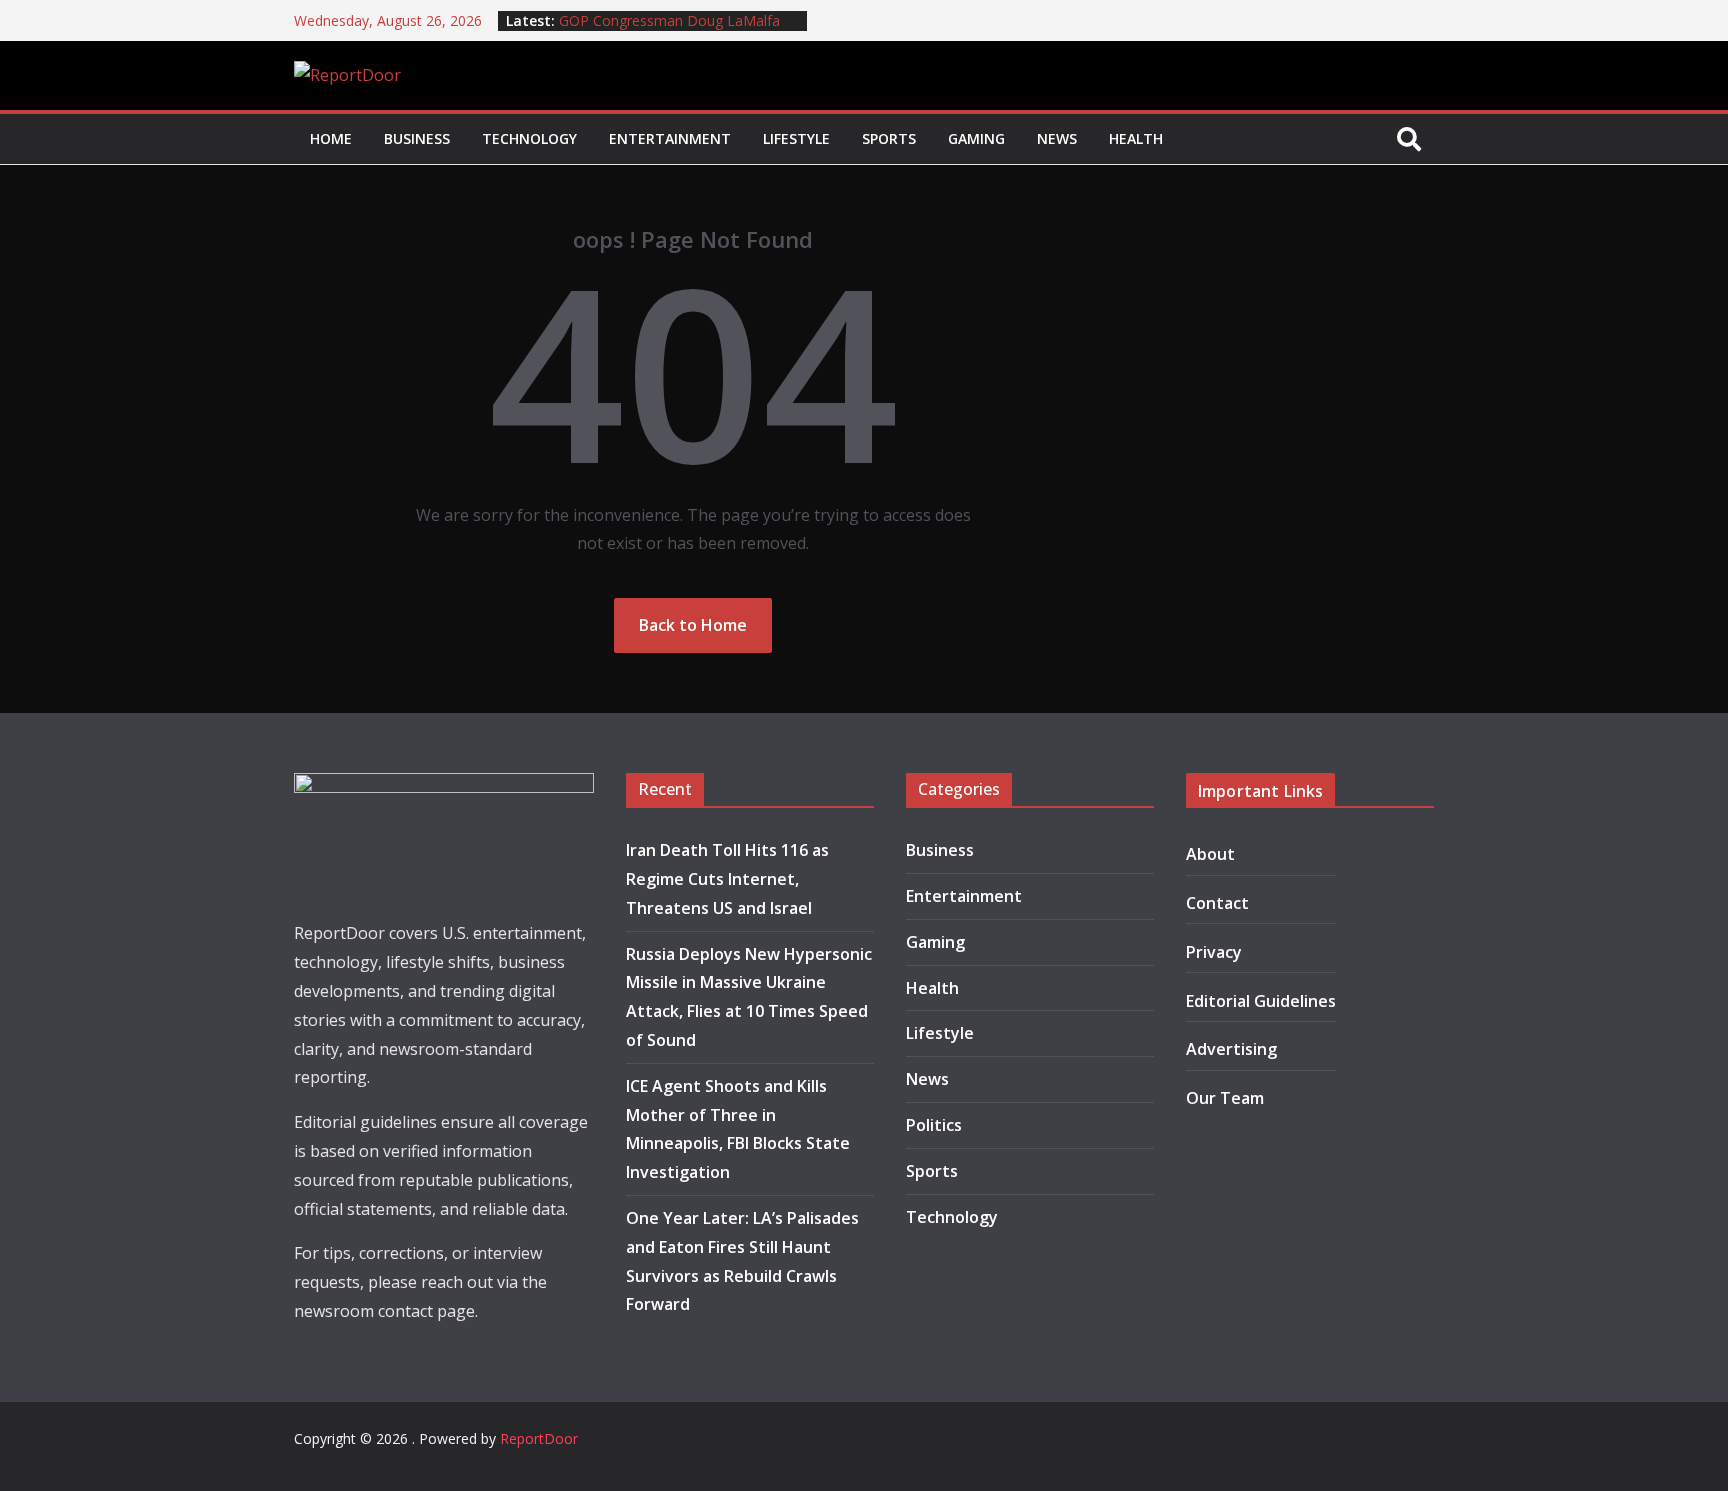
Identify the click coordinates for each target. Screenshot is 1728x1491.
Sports (889, 138)
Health (1136, 138)
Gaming (976, 138)
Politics (934, 1125)
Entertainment (670, 138)
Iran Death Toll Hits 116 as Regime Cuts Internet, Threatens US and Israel (727, 879)
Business (417, 138)
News (1057, 138)
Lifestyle (796, 138)
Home (331, 138)
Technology (529, 138)
